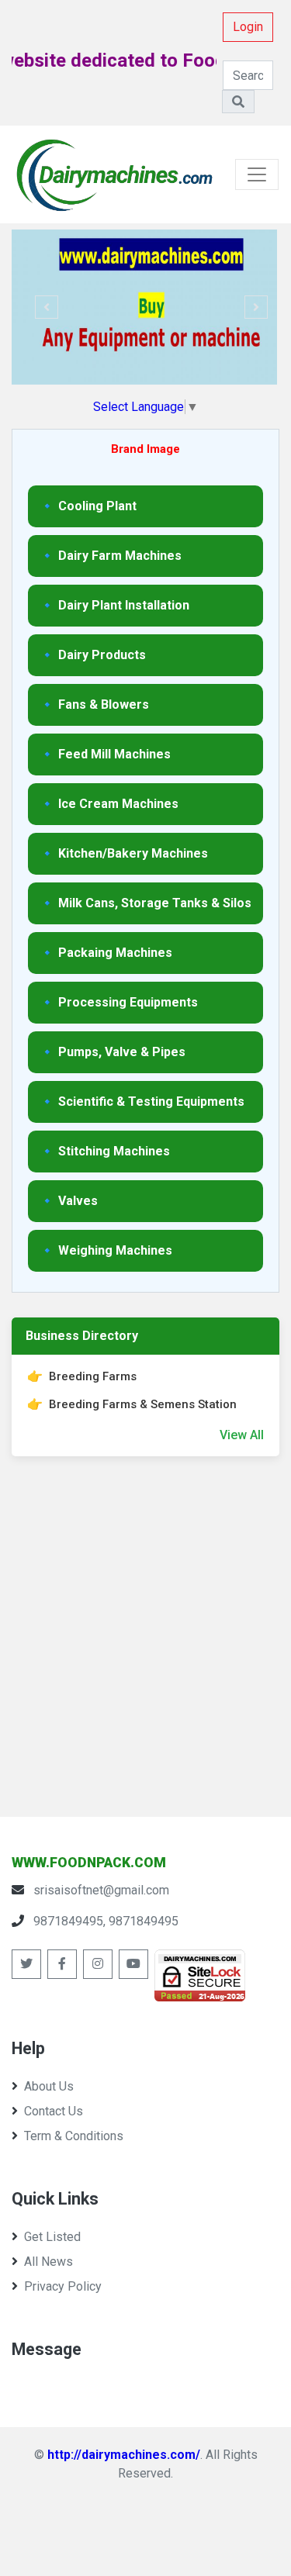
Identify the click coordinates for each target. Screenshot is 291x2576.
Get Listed (52, 2237)
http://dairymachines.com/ (124, 2455)
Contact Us (54, 2111)
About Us (49, 2086)
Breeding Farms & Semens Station (143, 1404)
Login (248, 27)
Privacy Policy (63, 2286)
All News (48, 2262)
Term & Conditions (74, 2136)
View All (242, 1435)
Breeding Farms (93, 1376)
